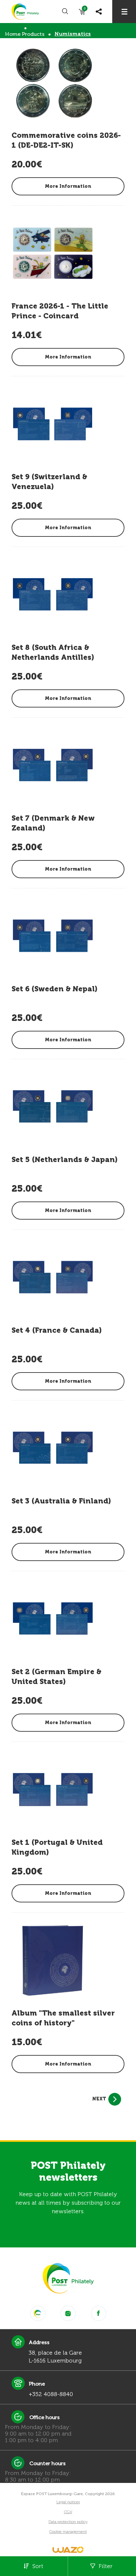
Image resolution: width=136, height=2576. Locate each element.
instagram (68, 2313)
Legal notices (68, 2502)
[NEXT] (115, 2099)
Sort (38, 2566)
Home (13, 34)
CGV (68, 2512)
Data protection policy (68, 2522)
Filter (106, 2566)
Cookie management (68, 2532)
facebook (99, 2313)
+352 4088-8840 (51, 2394)
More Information (68, 186)
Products (33, 34)
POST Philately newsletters (68, 2171)
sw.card (85, 10)
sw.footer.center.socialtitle (38, 2313)
